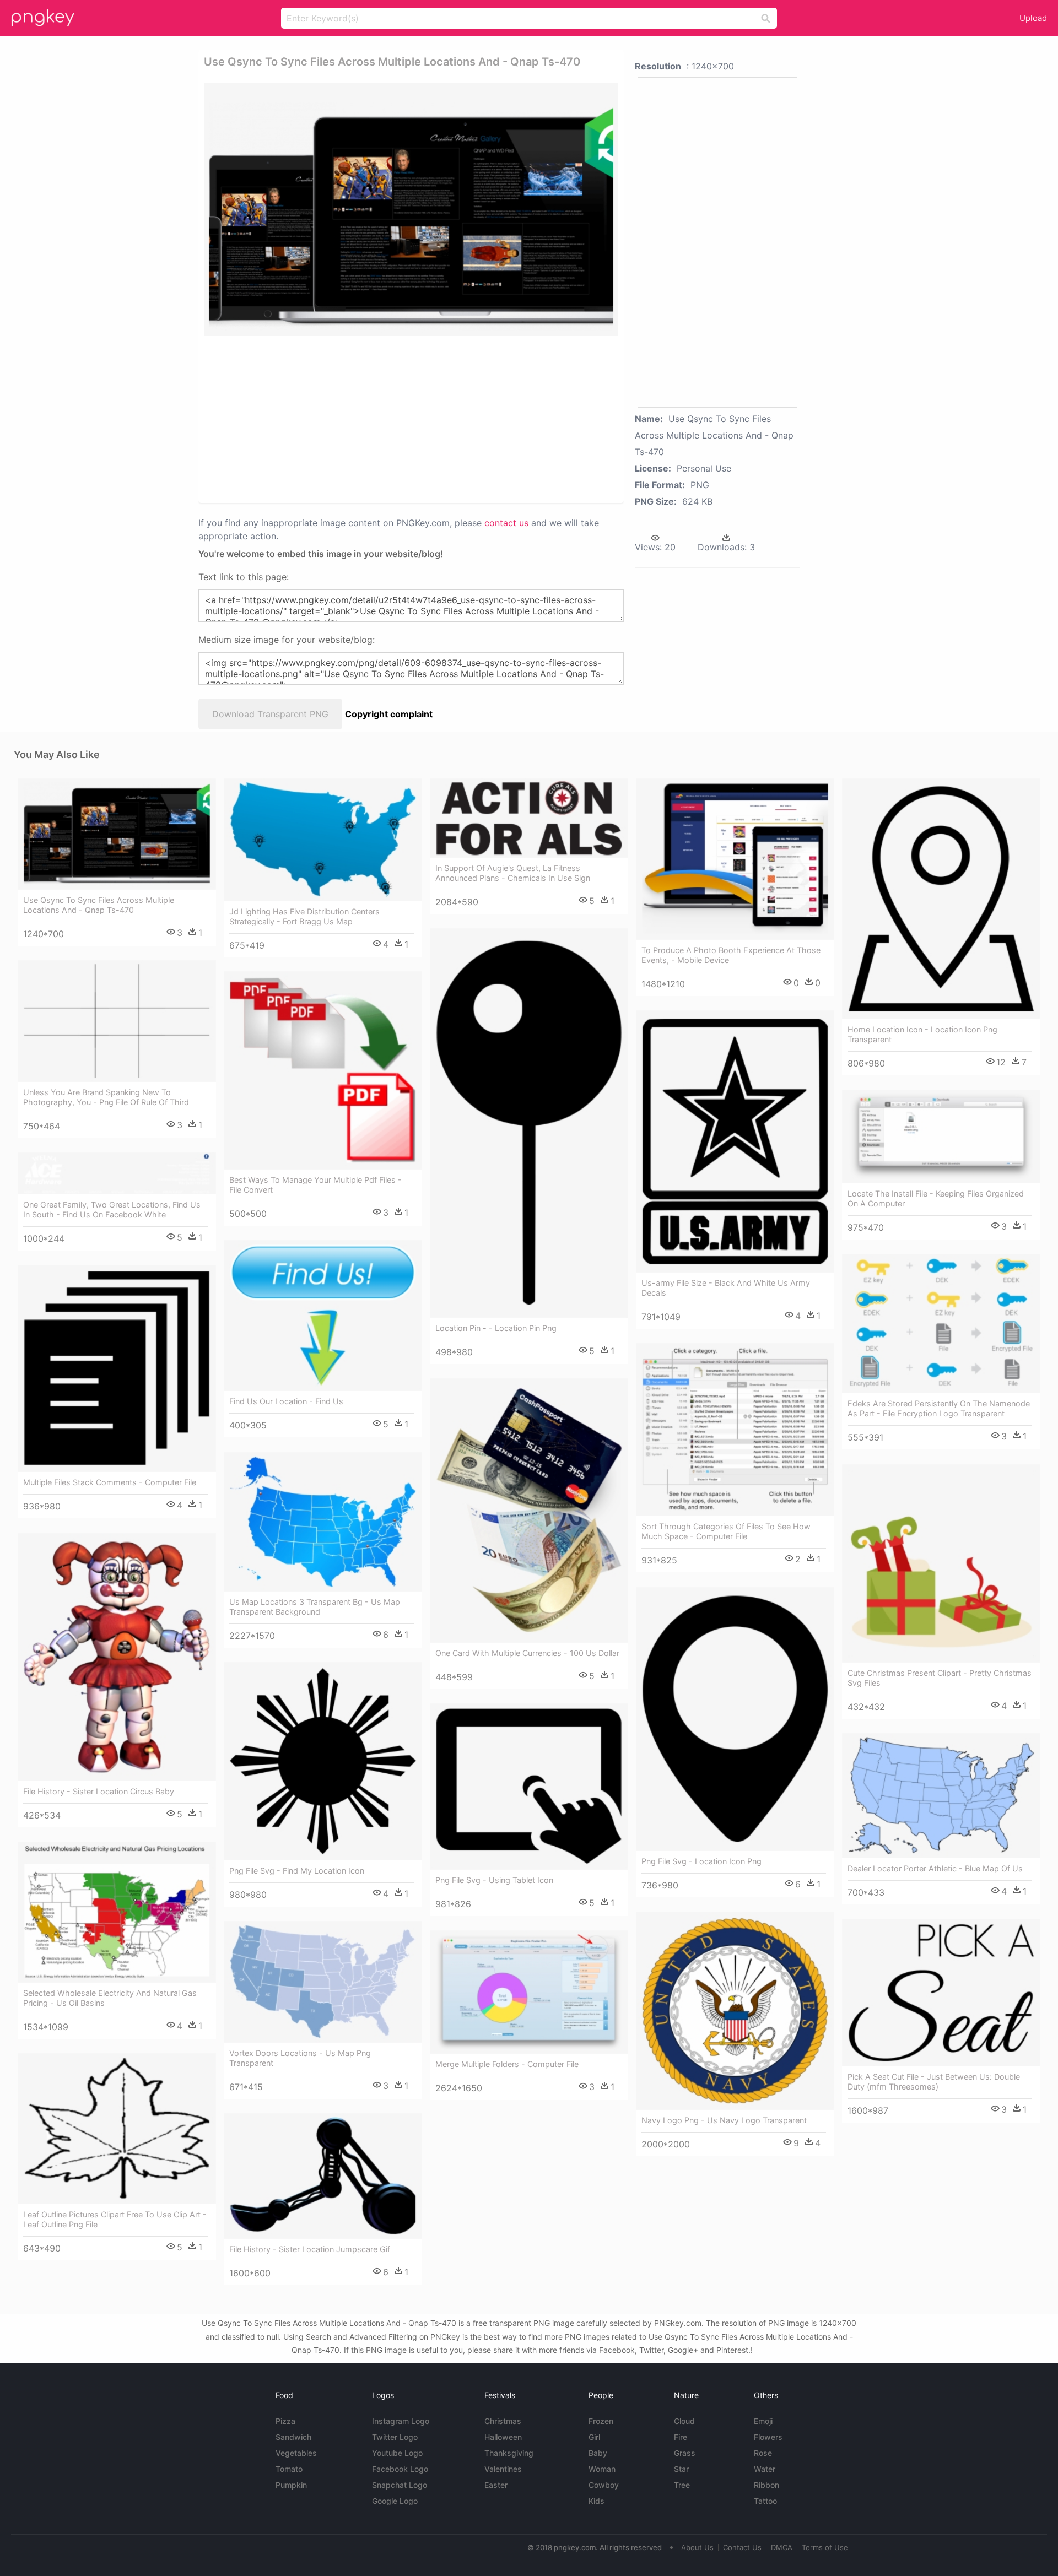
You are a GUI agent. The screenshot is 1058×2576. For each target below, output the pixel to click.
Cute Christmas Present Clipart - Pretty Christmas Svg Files (940, 1678)
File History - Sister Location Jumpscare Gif (310, 2249)
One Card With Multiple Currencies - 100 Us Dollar (527, 1653)
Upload (1033, 18)
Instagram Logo (401, 2421)
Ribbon (766, 2485)
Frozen (601, 2421)
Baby (598, 2453)
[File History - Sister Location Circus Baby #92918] (117, 1657)
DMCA (782, 2547)
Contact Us (742, 2547)
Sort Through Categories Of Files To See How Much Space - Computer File (726, 1531)
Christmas (503, 2421)
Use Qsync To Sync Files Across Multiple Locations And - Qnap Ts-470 (99, 905)
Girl (594, 2437)
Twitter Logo (395, 2437)
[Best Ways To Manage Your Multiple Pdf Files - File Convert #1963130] (323, 1070)
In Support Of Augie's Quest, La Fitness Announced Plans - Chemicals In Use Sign (513, 873)
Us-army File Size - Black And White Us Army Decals (726, 1288)
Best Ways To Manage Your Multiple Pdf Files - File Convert (315, 1185)
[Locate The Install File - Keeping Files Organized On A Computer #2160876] (941, 1137)
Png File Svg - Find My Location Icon (297, 1871)
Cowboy (604, 2485)
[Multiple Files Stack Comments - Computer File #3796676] (117, 1369)
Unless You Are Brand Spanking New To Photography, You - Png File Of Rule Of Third (106, 1097)
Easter (496, 2485)
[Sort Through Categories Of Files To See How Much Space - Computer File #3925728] (735, 1430)
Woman (602, 2469)
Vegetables (296, 2453)
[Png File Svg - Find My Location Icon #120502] (323, 1761)
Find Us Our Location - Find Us (286, 1401)
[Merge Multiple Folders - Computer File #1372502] (529, 1992)
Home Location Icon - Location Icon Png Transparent (922, 1034)
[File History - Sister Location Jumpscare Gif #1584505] (323, 2176)
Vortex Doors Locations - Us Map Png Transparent (300, 2058)
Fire (681, 2437)
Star (681, 2469)
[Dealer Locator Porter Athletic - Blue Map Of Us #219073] (941, 1796)
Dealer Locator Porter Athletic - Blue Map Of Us (935, 1868)
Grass (685, 2453)
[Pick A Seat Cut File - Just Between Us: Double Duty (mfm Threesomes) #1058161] (941, 1993)
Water (765, 2469)
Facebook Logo (400, 2469)
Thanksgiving (509, 2453)
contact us (506, 523)
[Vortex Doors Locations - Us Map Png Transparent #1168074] (323, 1982)
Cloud (684, 2421)
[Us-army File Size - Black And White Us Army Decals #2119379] (735, 1141)
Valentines (503, 2469)
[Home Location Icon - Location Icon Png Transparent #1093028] (941, 899)
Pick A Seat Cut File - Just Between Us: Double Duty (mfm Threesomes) (934, 2082)
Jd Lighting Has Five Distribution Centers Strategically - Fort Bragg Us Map (304, 916)
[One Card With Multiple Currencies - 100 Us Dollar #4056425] (529, 1511)
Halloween (503, 2437)
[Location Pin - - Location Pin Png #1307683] (529, 1123)
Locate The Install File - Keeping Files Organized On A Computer (936, 1198)
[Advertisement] (397, 419)
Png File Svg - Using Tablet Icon (494, 1880)
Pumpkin (291, 2485)
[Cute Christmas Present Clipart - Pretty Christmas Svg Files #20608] (941, 1563)
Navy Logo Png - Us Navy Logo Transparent (724, 2120)
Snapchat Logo (400, 2485)
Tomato (289, 2469)
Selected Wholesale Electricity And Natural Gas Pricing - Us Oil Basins (110, 1998)
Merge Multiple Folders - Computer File (507, 2064)
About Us (697, 2547)
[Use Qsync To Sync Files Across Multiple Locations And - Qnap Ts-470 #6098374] (117, 834)
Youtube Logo (397, 2453)
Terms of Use (825, 2547)
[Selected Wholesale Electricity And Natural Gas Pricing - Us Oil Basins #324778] (117, 1912)
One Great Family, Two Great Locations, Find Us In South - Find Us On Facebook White (112, 1209)
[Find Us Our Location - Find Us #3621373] (323, 1316)
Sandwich (293, 2437)
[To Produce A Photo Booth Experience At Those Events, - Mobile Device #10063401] (735, 859)
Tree (682, 2485)
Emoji (763, 2421)
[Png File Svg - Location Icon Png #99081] (735, 1719)
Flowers (768, 2437)
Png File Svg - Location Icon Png (701, 1861)
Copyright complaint (389, 714)
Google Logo (395, 2501)
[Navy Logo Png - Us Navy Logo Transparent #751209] (735, 2011)
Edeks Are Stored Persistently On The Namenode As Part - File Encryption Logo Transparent (939, 1408)
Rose (763, 2453)
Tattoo (765, 2501)
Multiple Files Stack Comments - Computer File (110, 1482)
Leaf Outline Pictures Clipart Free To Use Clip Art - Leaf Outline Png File (115, 2219)
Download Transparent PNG (270, 714)
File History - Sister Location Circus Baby (99, 1791)
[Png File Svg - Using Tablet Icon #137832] (529, 1787)
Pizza (285, 2421)
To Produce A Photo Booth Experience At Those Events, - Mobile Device (731, 955)
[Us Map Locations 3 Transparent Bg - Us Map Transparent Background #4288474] (323, 1522)
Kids (597, 2501)
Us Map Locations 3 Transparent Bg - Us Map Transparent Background (315, 1607)
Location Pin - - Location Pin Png (496, 1328)
